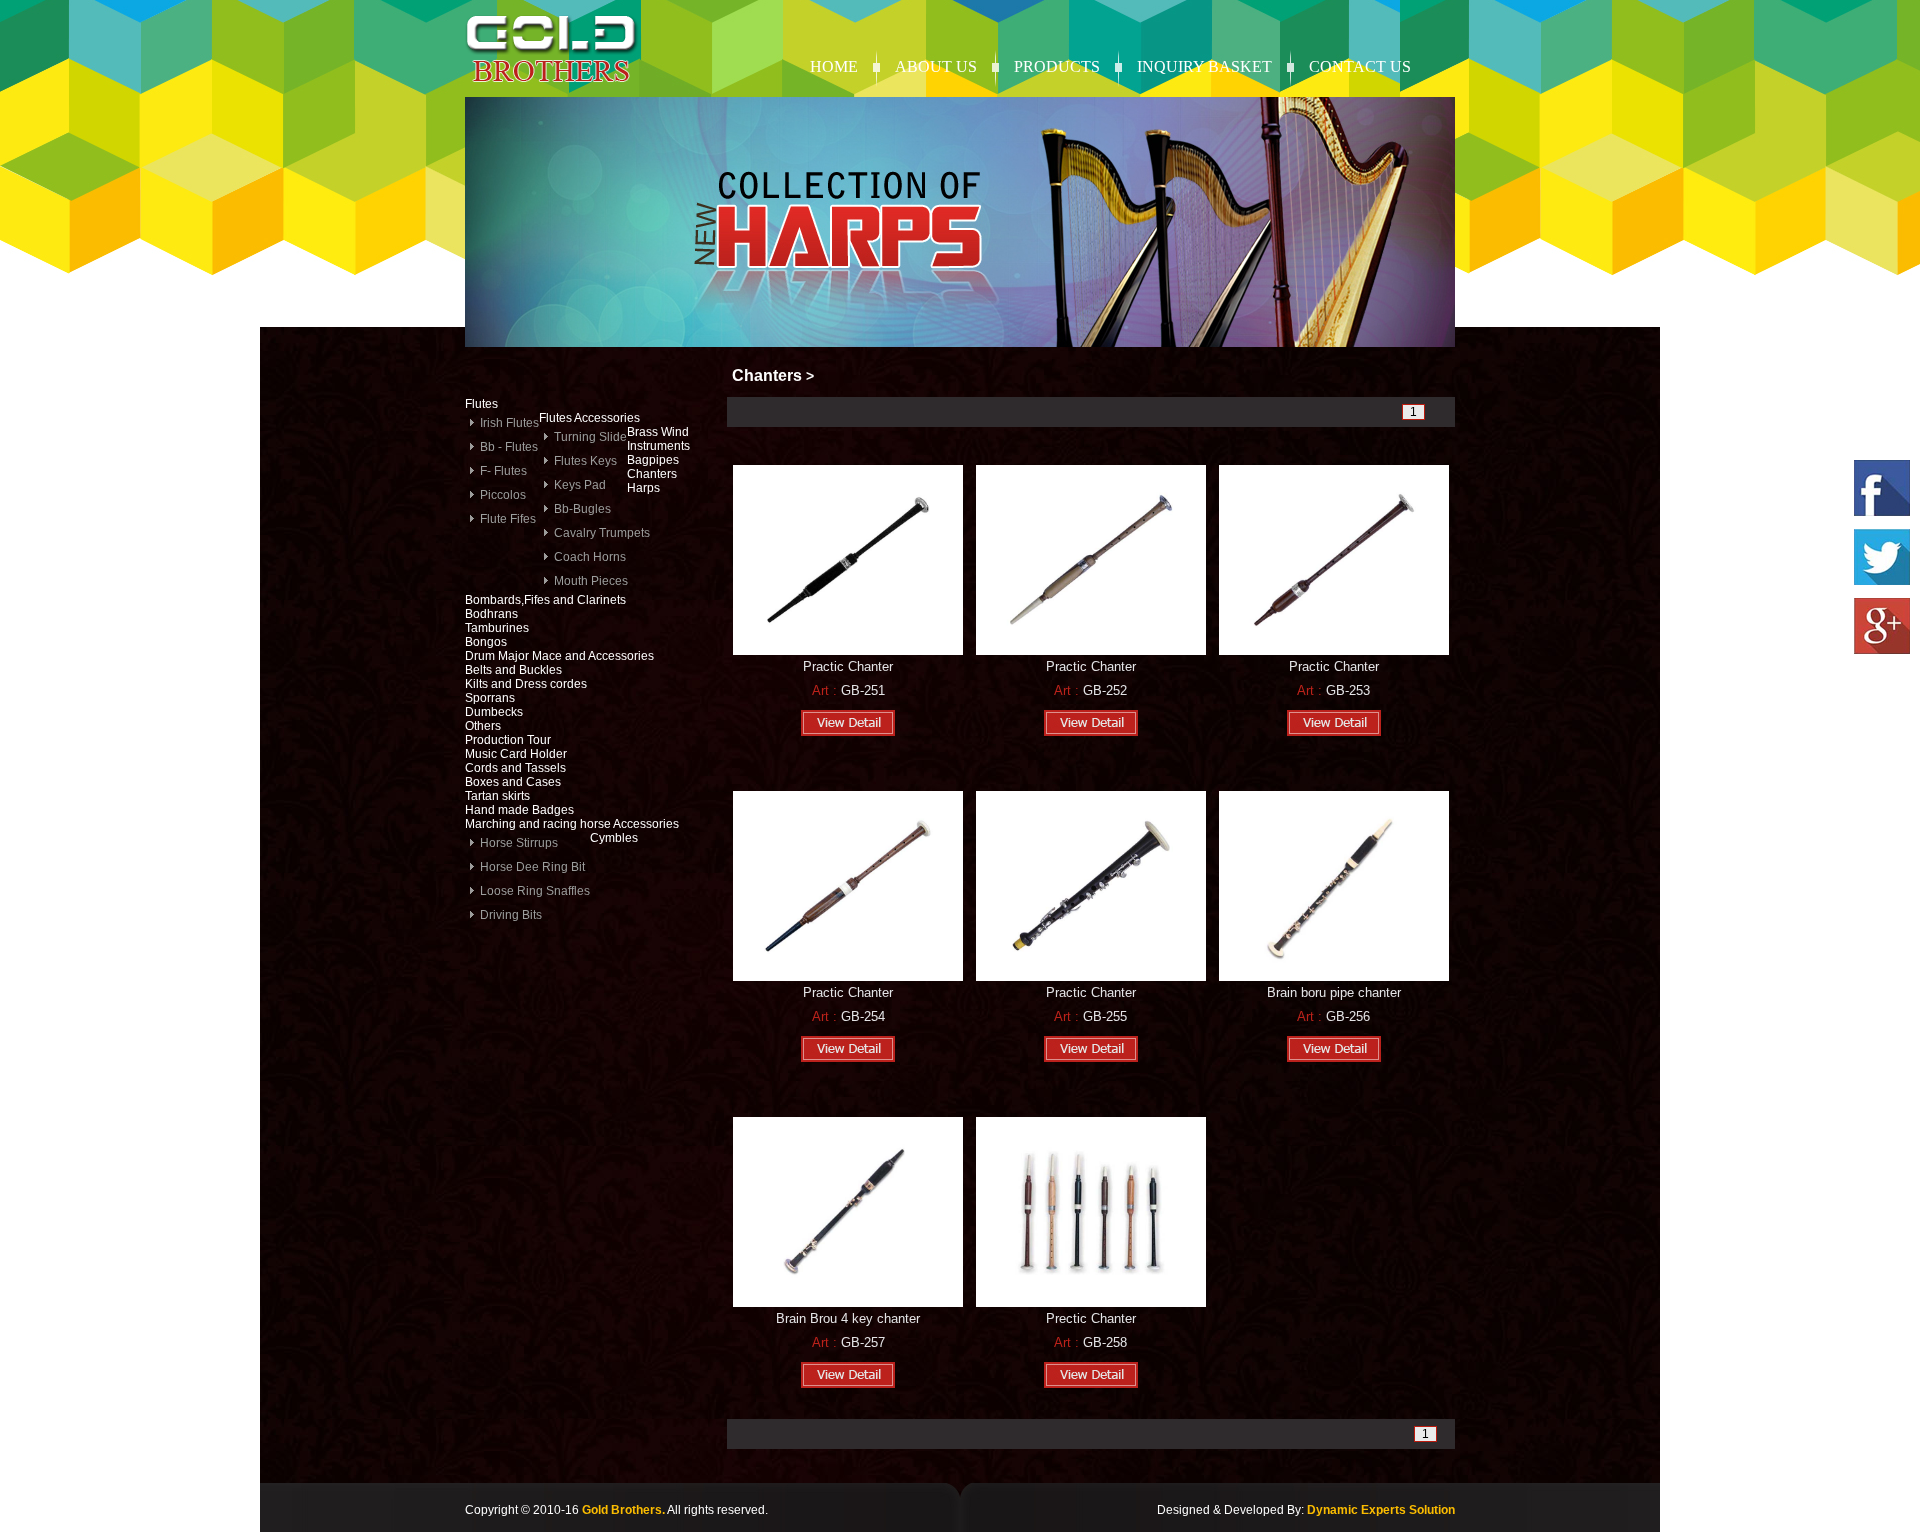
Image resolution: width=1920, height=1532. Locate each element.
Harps (643, 488)
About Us (936, 66)
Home (834, 66)
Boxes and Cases (513, 782)
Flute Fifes (508, 519)
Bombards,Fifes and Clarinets (545, 600)
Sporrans (490, 698)
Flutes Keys (585, 461)
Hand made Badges (519, 810)
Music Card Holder (516, 754)
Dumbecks (494, 712)
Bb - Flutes (509, 447)
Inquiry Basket (1204, 66)
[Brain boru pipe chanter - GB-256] (1334, 977)
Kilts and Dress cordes (526, 684)
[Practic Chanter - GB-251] (848, 651)
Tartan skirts (497, 796)
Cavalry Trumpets (602, 533)
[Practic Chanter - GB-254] (848, 977)
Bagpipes (653, 460)
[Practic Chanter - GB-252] (1091, 651)
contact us (1360, 66)
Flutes (481, 404)
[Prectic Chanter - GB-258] (1091, 1303)
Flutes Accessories (589, 418)
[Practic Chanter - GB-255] (1091, 977)
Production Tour (508, 740)
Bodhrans (491, 614)
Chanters (652, 474)
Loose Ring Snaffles (535, 891)
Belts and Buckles (513, 670)
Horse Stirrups (519, 843)
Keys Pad (580, 485)
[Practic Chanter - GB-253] (1334, 651)
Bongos (486, 642)
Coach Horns (590, 557)
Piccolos (503, 495)
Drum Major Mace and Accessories (559, 656)
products (1057, 66)
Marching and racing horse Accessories (572, 824)
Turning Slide (590, 437)
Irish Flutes (509, 423)
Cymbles (614, 838)
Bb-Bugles (582, 509)
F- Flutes (503, 471)
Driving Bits (511, 915)
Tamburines (497, 628)
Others (483, 726)
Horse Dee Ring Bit (532, 867)
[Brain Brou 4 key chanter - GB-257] (848, 1303)
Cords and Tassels (515, 768)
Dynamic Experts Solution (1381, 1510)
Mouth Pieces (591, 581)
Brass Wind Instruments (658, 439)
